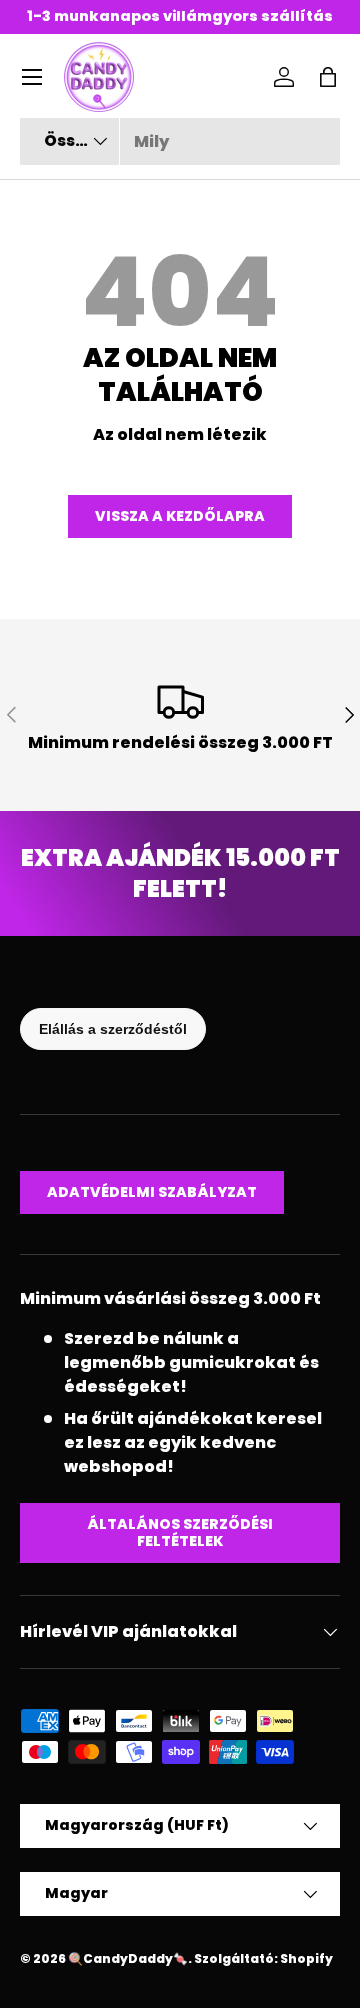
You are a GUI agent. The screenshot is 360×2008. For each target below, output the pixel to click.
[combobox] (180, 141)
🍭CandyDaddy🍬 (128, 1958)
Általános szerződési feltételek (180, 1532)
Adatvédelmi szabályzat (152, 1192)
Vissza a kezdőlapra (180, 516)
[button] (328, 77)
